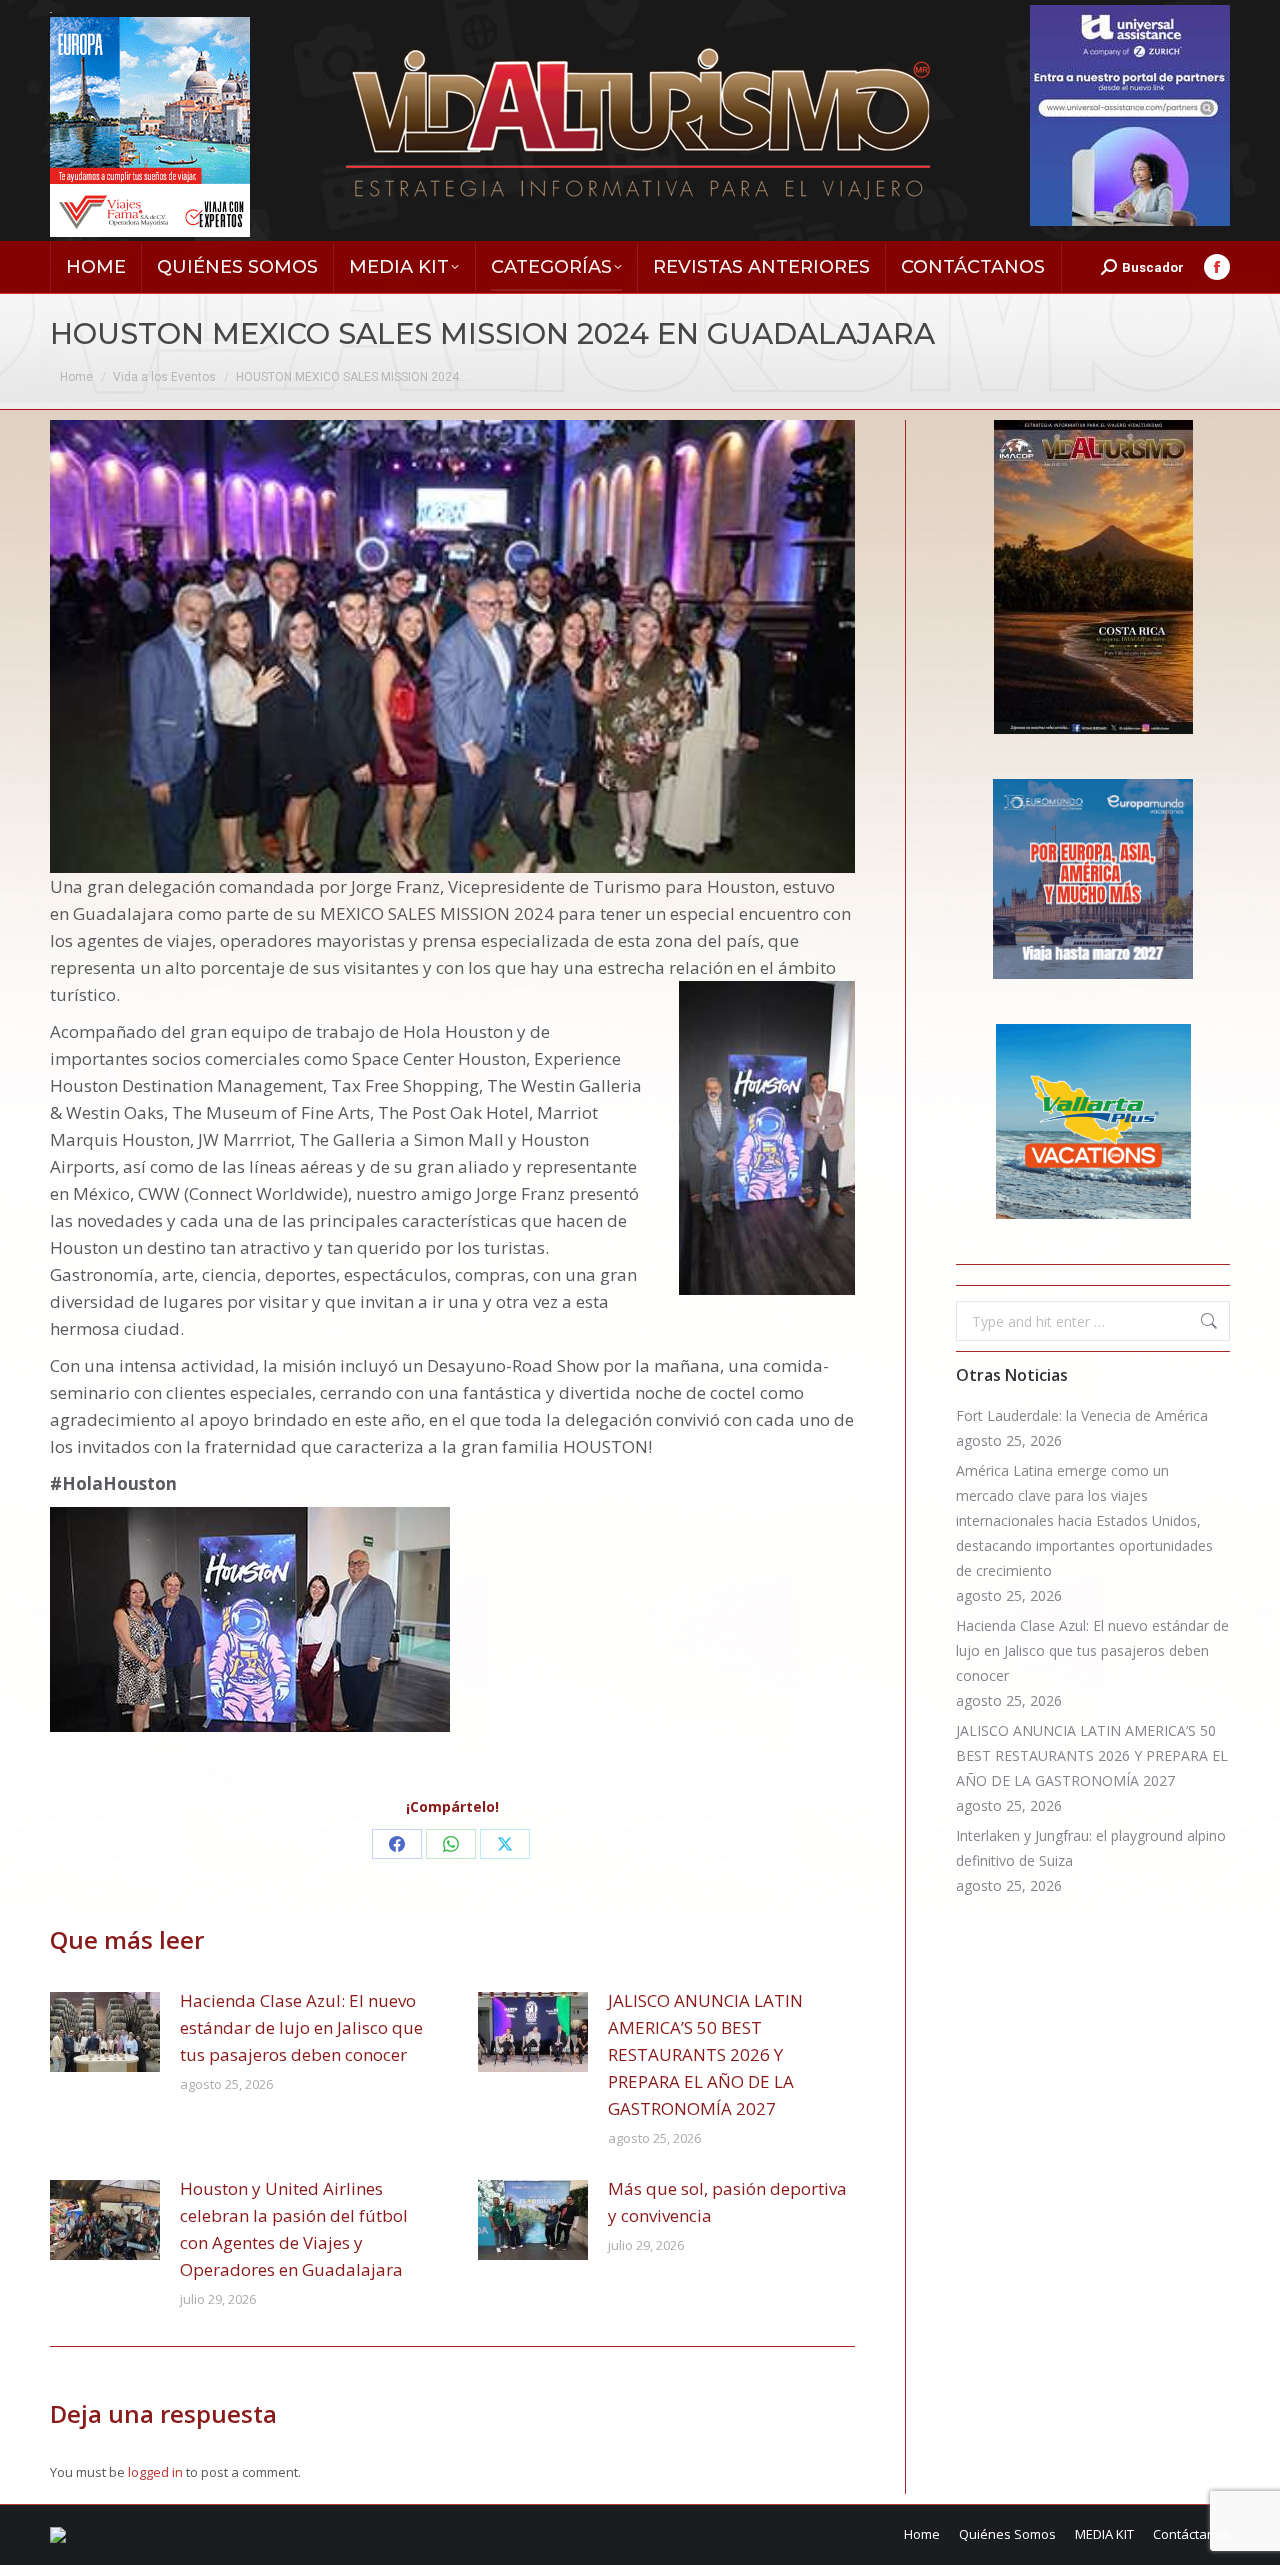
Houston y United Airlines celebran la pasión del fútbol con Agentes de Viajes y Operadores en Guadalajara (294, 2229)
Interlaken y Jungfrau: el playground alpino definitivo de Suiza (1091, 1848)
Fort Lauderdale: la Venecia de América (1082, 1415)
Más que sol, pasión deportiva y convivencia (727, 2202)
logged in (155, 2472)
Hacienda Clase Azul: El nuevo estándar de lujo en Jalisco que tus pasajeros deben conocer (301, 2027)
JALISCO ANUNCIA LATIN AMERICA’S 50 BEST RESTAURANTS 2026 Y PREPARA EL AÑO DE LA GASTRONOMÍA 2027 (705, 2054)
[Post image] (105, 2032)
